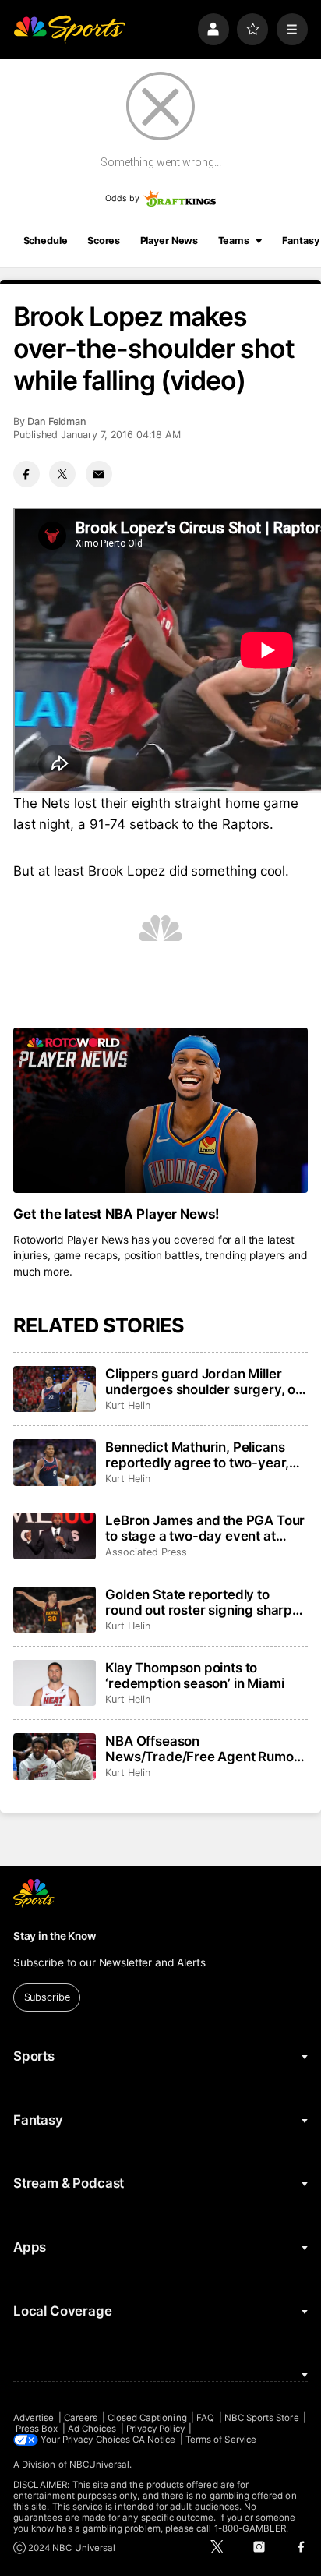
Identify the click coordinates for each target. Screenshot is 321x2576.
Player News (169, 241)
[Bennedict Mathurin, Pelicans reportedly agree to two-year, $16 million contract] (55, 1463)
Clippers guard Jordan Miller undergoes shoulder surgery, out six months (206, 1382)
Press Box (37, 2429)
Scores (104, 241)
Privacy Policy (155, 2429)
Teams (234, 241)
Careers (81, 2418)
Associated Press (146, 1552)
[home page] (69, 29)
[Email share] (99, 474)
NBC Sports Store (262, 2418)
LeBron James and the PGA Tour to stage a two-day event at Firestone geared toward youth (205, 1528)
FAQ (205, 2418)
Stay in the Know (55, 1936)
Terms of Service (221, 2440)
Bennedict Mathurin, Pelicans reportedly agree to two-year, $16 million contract (197, 1455)
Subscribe (47, 1997)
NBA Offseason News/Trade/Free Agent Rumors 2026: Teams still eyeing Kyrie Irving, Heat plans (205, 1749)
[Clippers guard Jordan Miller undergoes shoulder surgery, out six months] (55, 1389)
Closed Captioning (147, 2418)
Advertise (34, 2418)
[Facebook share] (26, 474)
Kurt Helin (127, 1405)
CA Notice (154, 2440)
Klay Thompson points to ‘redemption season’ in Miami (194, 1675)
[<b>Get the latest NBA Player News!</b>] (160, 1111)
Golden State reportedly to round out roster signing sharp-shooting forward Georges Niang (202, 1602)
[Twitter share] (62, 474)
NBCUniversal (100, 2465)
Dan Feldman (57, 421)
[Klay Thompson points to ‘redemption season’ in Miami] (55, 1683)
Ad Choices (92, 2429)
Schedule (46, 241)
